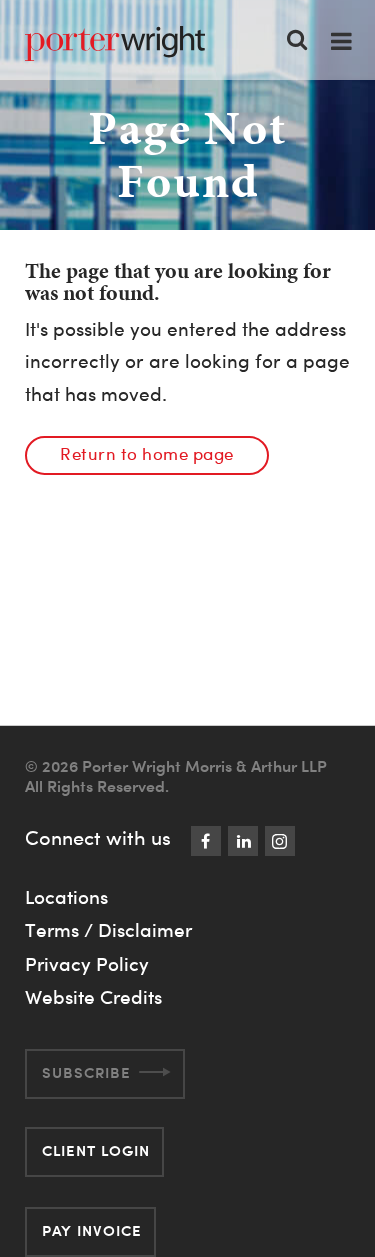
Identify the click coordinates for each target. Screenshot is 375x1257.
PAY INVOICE (92, 1230)
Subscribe (86, 1072)
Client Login (96, 1150)
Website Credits (93, 997)
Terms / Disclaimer (108, 930)
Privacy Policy (87, 964)
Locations (66, 897)
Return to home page (147, 453)
